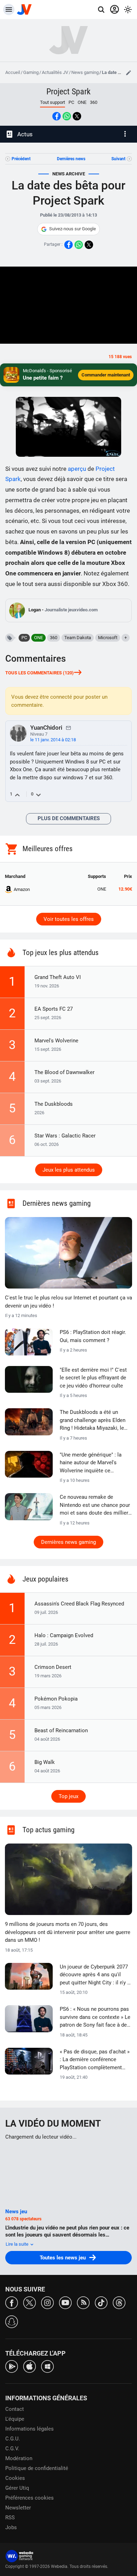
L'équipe (15, 2419)
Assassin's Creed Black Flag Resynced (79, 1604)
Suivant (118, 159)
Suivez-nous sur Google (73, 229)
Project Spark (68, 92)
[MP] (68, 728)
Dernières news (71, 159)
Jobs (11, 2527)
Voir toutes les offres (69, 919)
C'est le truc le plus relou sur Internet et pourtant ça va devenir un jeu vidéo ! (68, 1302)
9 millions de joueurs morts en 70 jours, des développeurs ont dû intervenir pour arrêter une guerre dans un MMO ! (68, 1932)
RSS (10, 2518)
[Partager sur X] (77, 116)
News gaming (85, 72)
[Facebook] (12, 2302)
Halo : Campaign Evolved (64, 1635)
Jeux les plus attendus (69, 1170)
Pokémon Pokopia (56, 1699)
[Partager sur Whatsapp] (67, 116)
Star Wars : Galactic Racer (65, 1136)
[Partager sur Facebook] (57, 116)
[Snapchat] (12, 2321)
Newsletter (18, 2508)
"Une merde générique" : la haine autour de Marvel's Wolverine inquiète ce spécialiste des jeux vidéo (91, 1463)
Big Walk (45, 1762)
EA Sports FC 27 (54, 1009)
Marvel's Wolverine (56, 1041)
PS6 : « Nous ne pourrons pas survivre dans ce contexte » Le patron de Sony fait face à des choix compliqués (95, 2017)
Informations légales (30, 2429)
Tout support (53, 102)
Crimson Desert (53, 1667)
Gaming (31, 72)
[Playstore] (12, 2366)
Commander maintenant (106, 375)
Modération (19, 2458)
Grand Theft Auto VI (58, 977)
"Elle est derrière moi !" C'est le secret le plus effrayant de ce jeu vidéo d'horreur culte (93, 1378)
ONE (82, 102)
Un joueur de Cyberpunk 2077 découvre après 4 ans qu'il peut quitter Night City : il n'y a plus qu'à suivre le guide (95, 1975)
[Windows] (47, 2366)
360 (94, 102)
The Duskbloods (54, 1104)
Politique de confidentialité (37, 2468)
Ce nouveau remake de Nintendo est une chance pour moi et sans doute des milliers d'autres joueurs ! (95, 1505)
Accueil (13, 72)
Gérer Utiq (17, 2488)
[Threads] (119, 2302)
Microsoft (108, 638)
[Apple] (30, 2366)
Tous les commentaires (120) (40, 673)
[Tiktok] (101, 2302)
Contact (15, 2409)
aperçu (77, 469)
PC (71, 102)
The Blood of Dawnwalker (64, 1072)
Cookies (15, 2478)
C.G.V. (12, 2449)
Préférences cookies (30, 2498)
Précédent (21, 159)
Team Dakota (78, 638)
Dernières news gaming (68, 1542)
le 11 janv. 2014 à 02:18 (53, 740)
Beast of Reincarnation (61, 1730)
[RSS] (83, 2302)
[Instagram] (47, 2302)
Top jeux (68, 1796)
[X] (30, 2302)
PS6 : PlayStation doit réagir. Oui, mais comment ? (93, 1336)
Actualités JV (55, 72)
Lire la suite (18, 2244)
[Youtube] (65, 2302)
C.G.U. (13, 2439)
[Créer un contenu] (129, 73)
